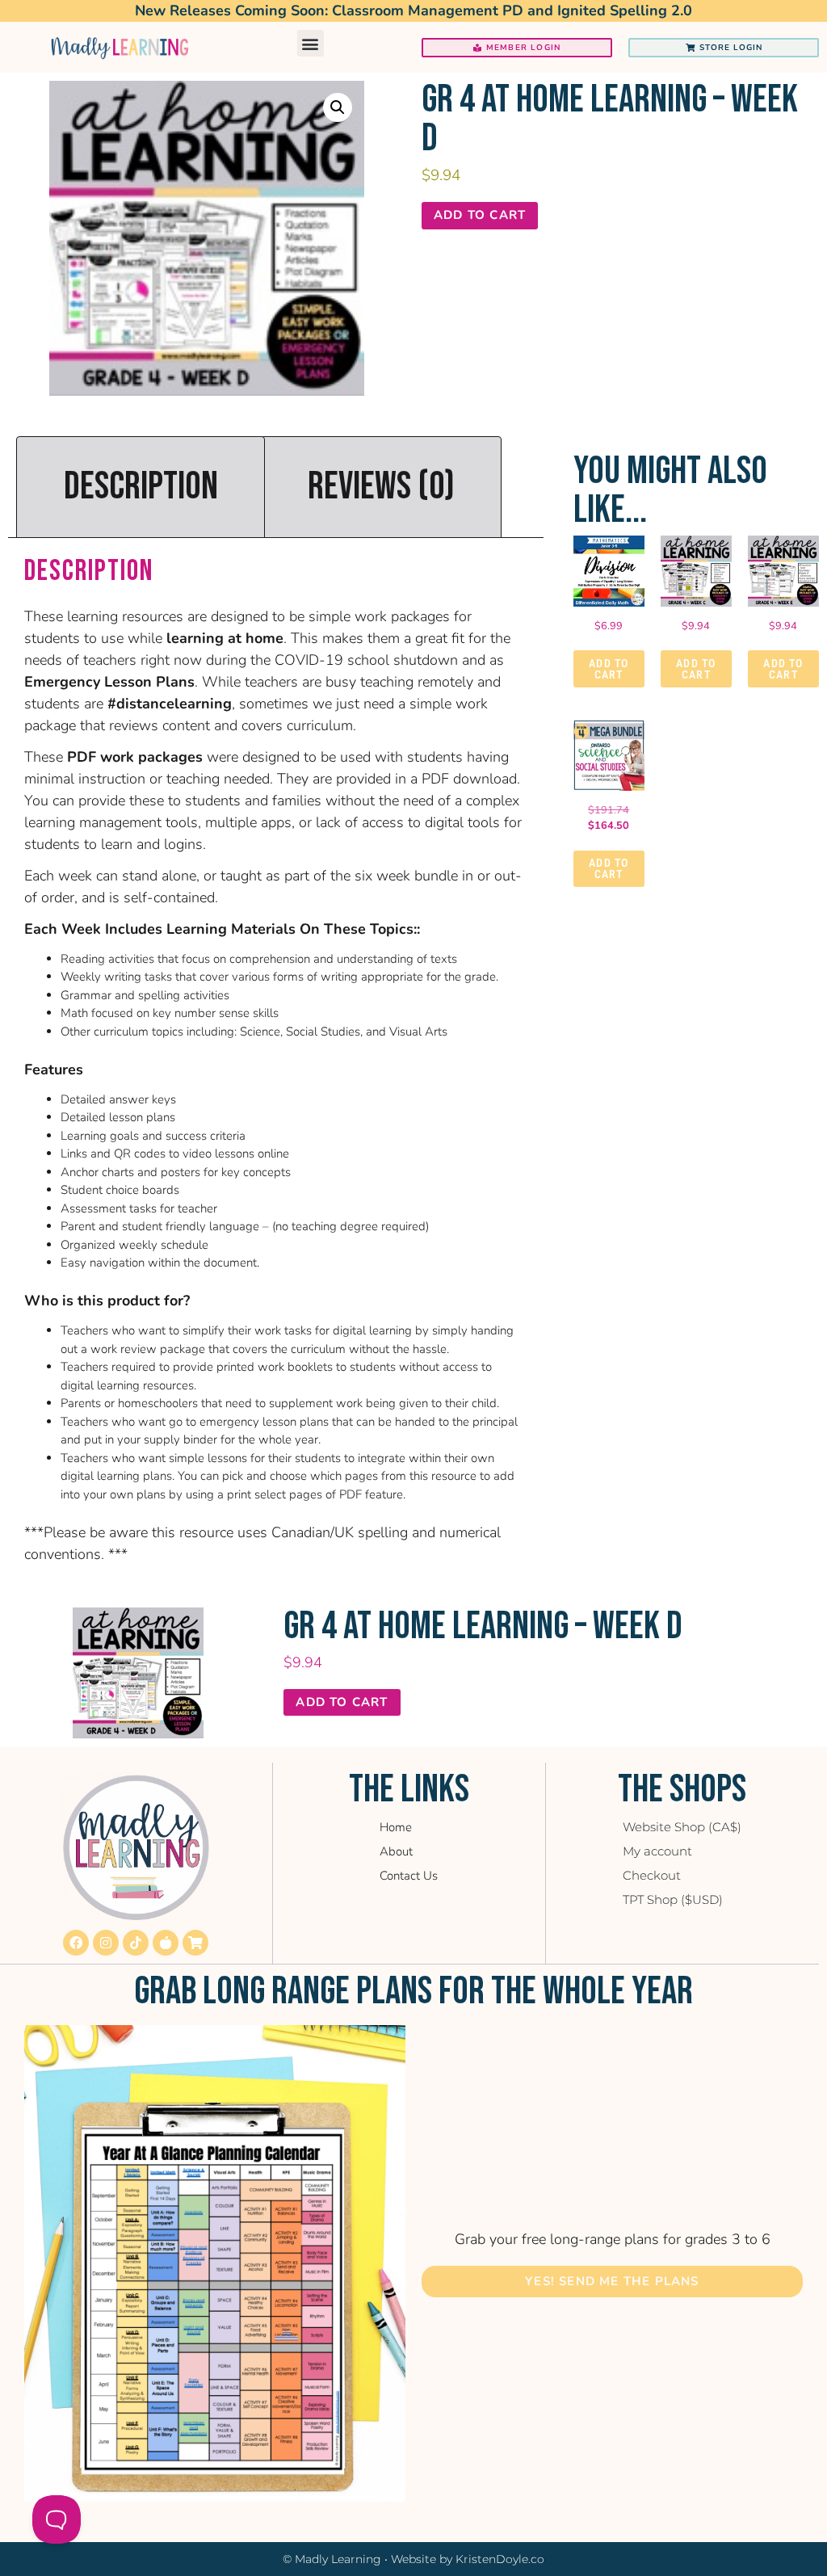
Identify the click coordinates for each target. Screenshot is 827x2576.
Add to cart (480, 215)
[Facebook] (76, 1943)
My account (657, 1851)
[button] (311, 43)
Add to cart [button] (609, 669)
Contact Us (409, 1876)
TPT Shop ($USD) (673, 1899)
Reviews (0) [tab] (381, 487)
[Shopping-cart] (195, 1943)
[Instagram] (106, 1943)
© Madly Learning (332, 2559)
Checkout (652, 1875)
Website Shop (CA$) (682, 1827)
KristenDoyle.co (500, 2559)
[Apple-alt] (166, 1943)
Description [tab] (141, 487)
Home (396, 1827)
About (396, 1851)
